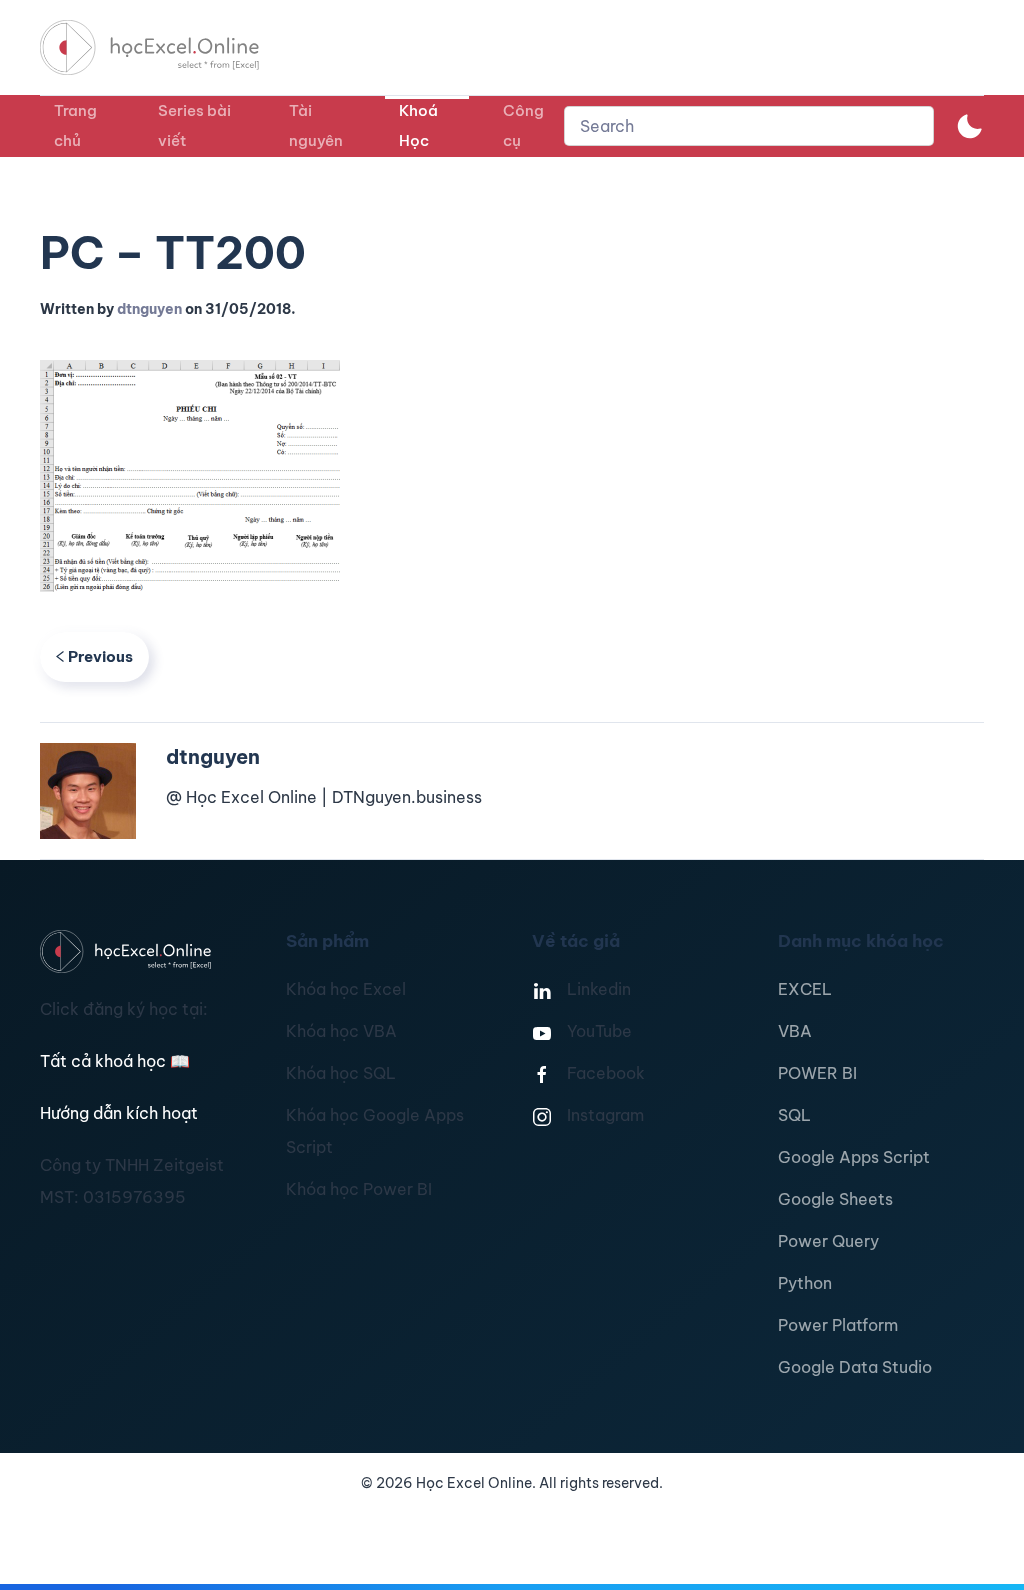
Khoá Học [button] (418, 125)
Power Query (828, 1241)
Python (805, 1283)
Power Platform (838, 1325)
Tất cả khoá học (115, 1061)
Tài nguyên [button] (316, 125)
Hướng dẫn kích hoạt (119, 1113)
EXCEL (805, 989)
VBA (795, 1031)
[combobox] (749, 126)
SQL (794, 1115)
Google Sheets (835, 1199)
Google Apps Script (854, 1157)
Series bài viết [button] (194, 125)
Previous (100, 656)
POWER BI (817, 1073)
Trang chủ (75, 125)
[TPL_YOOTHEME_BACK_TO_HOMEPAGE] (168, 47)
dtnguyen (149, 309)
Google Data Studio (855, 1367)
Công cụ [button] (523, 125)
